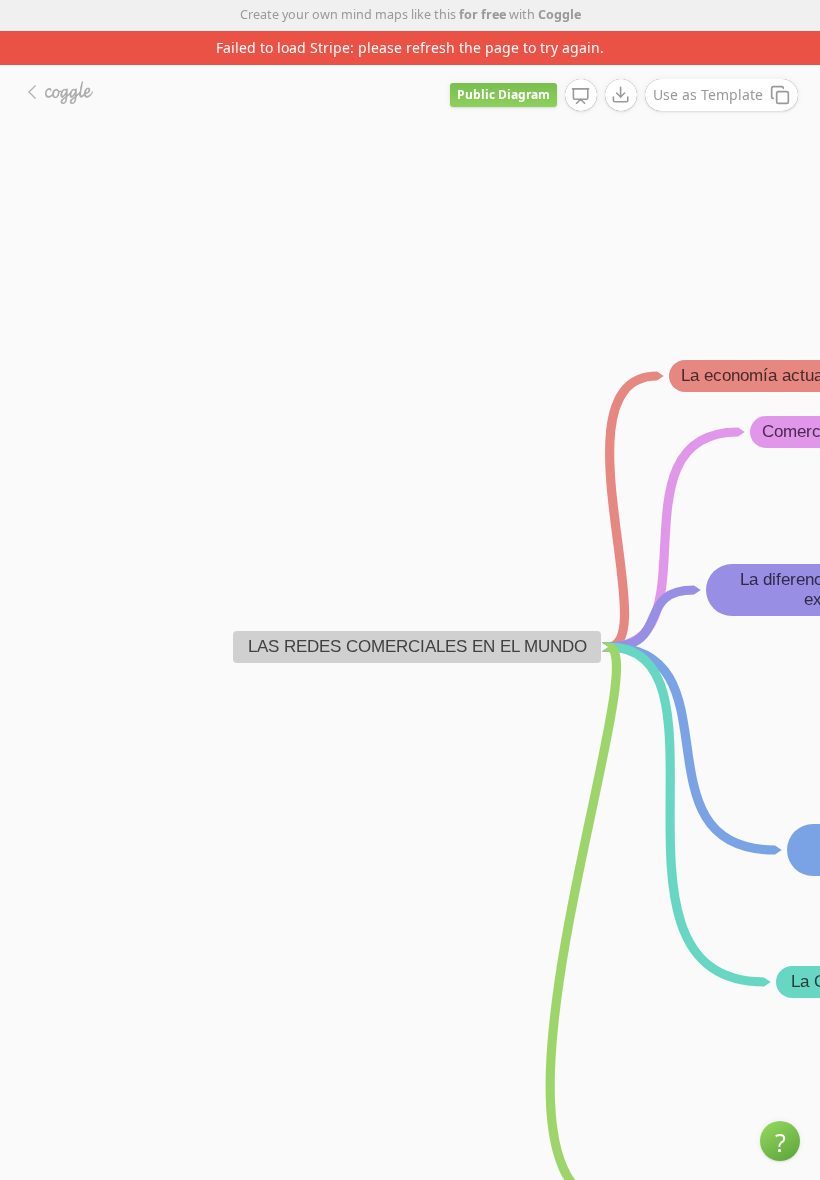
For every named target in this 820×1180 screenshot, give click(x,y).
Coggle (559, 14)
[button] (780, 1141)
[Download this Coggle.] (621, 95)
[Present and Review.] (581, 96)
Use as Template (708, 94)
